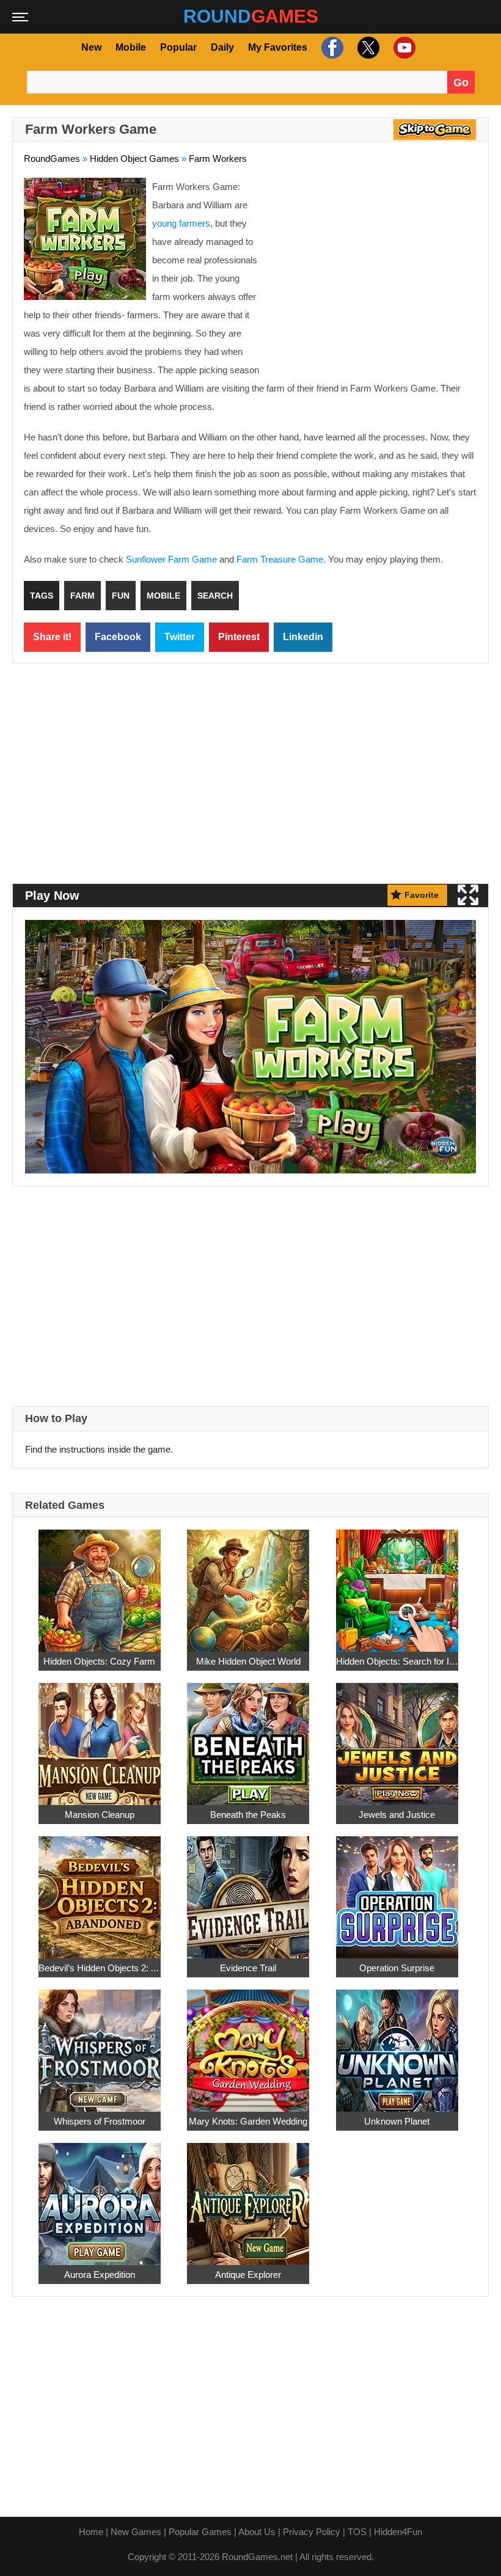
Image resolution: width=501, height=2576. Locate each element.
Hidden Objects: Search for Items (397, 1661)
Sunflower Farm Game (171, 559)
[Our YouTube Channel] (403, 48)
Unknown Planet (397, 2121)
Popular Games (200, 2532)
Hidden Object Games (134, 159)
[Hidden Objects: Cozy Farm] (100, 1584)
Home (91, 2532)
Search (215, 596)
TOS (357, 2532)
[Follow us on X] (367, 48)
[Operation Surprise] (397, 1891)
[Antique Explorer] (248, 2198)
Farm (82, 596)
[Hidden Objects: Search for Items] (397, 1584)
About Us (257, 2532)
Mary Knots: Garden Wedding (248, 2121)
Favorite (422, 895)
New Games (136, 2532)
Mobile (131, 47)
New (91, 47)
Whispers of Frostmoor (100, 2121)
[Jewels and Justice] (397, 1738)
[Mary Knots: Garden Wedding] (248, 2044)
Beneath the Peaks (248, 1815)
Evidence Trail (248, 1968)
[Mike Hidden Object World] (248, 1584)
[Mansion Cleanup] (100, 1738)
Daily (222, 47)
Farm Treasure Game (280, 559)
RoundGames (52, 159)
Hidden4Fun (398, 2532)
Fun (121, 596)
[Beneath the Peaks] (248, 1738)
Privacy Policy (312, 2532)
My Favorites (278, 47)
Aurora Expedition (100, 2275)
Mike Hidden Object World (248, 1661)
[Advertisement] (375, 266)
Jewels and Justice (397, 1815)
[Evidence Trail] (248, 1891)
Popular (178, 47)
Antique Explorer (248, 2275)
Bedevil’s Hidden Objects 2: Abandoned (100, 1968)
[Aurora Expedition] (100, 2198)
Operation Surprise (397, 1968)
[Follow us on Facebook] (331, 48)
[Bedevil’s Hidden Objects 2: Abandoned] (100, 1891)
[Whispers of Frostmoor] (100, 2044)
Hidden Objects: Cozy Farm (99, 1661)
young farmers (181, 223)
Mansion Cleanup (100, 1815)
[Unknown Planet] (397, 2044)
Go (461, 82)
